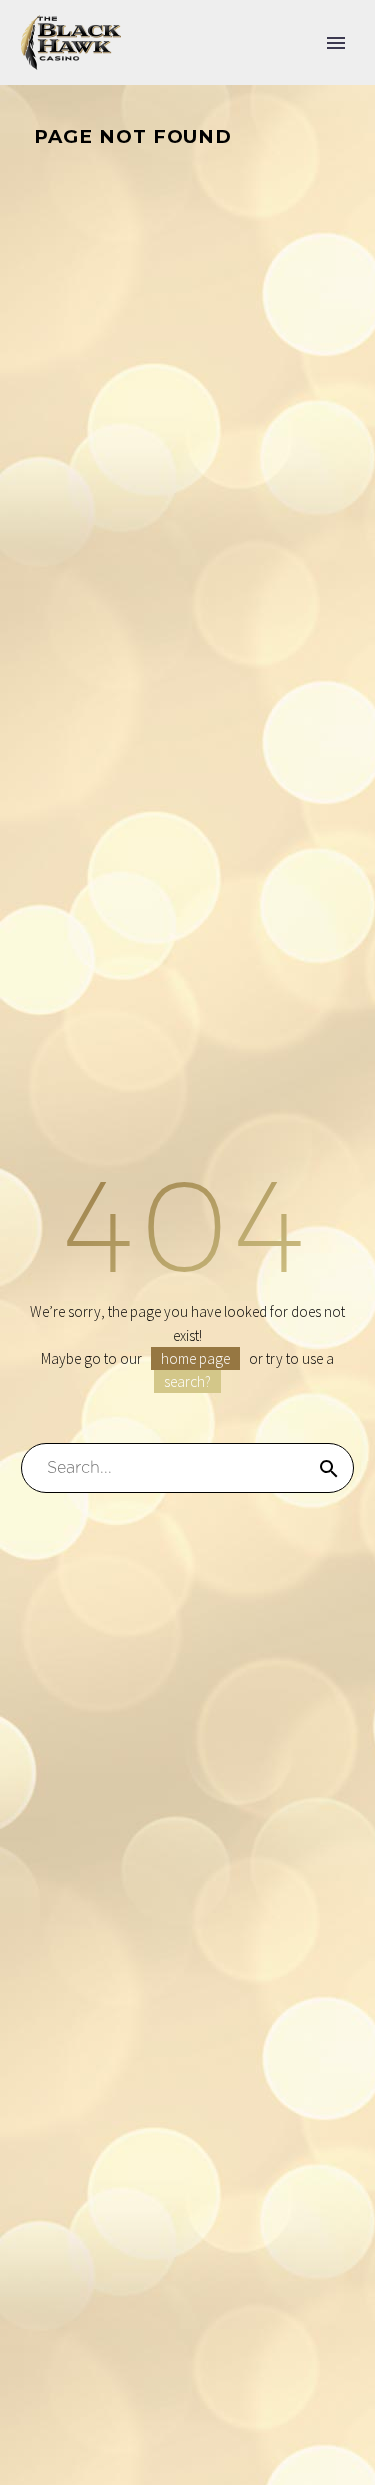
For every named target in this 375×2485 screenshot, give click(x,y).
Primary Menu (336, 43)
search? (187, 1381)
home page (195, 1358)
